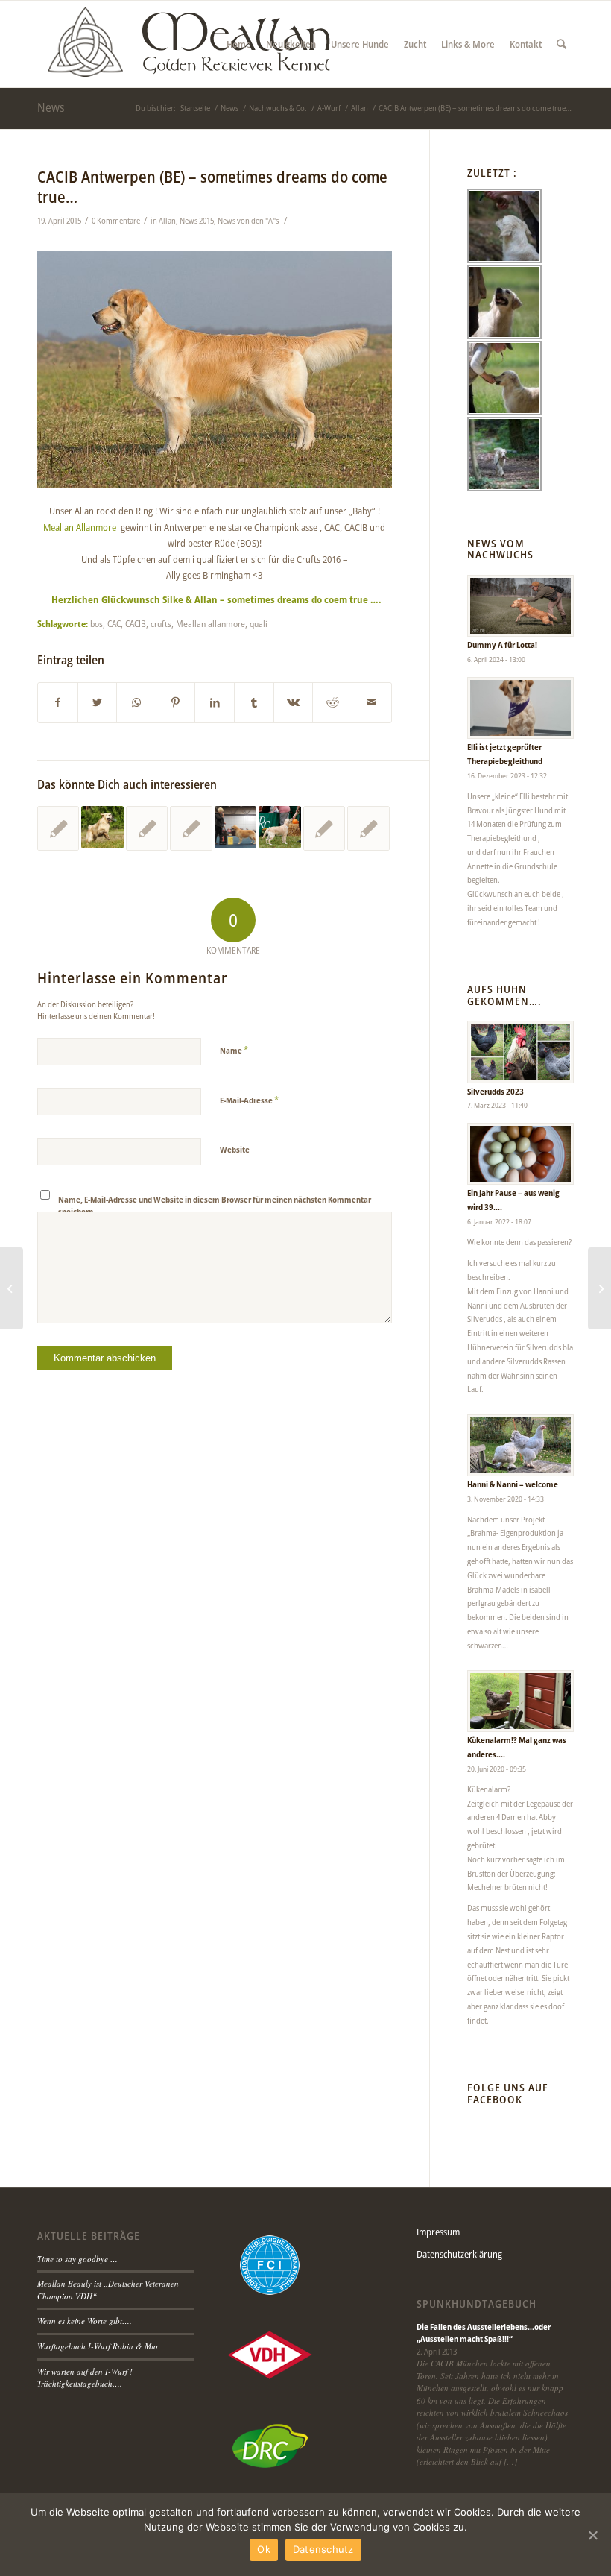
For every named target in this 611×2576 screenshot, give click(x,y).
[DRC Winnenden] (279, 827)
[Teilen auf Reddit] (332, 702)
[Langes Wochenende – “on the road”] (58, 828)
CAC (114, 623)
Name (234, 1050)
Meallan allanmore (210, 623)
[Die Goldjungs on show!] (235, 827)
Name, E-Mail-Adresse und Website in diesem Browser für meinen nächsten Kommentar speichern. (215, 1206)
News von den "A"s (248, 221)
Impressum (438, 2232)
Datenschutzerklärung (459, 2254)
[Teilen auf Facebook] (58, 702)
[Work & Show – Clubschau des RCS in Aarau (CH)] (102, 827)
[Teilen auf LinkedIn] (215, 702)
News (51, 107)
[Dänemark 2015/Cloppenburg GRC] (12, 1288)
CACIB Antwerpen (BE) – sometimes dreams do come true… (212, 187)
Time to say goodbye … (77, 2259)
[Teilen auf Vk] (294, 702)
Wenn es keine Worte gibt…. (85, 2321)
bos (96, 623)
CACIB (136, 623)
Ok (264, 2549)
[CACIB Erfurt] (368, 828)
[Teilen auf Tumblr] (254, 702)
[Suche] (561, 44)
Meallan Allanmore (80, 527)
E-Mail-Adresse (249, 1100)
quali (259, 623)
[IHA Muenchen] (147, 828)
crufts (161, 623)
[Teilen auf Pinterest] (176, 702)
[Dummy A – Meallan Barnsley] (599, 1288)
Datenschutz (323, 2549)
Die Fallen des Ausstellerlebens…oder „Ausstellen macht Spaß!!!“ (484, 2333)
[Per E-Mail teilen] (372, 702)
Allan (167, 221)
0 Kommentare (116, 221)
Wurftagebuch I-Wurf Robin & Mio (98, 2346)
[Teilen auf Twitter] (98, 702)
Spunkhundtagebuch (477, 2304)
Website (235, 1149)
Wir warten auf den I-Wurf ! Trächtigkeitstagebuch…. (85, 2378)
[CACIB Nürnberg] (191, 828)
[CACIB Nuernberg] (324, 828)
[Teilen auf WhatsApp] (136, 702)
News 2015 (197, 221)
